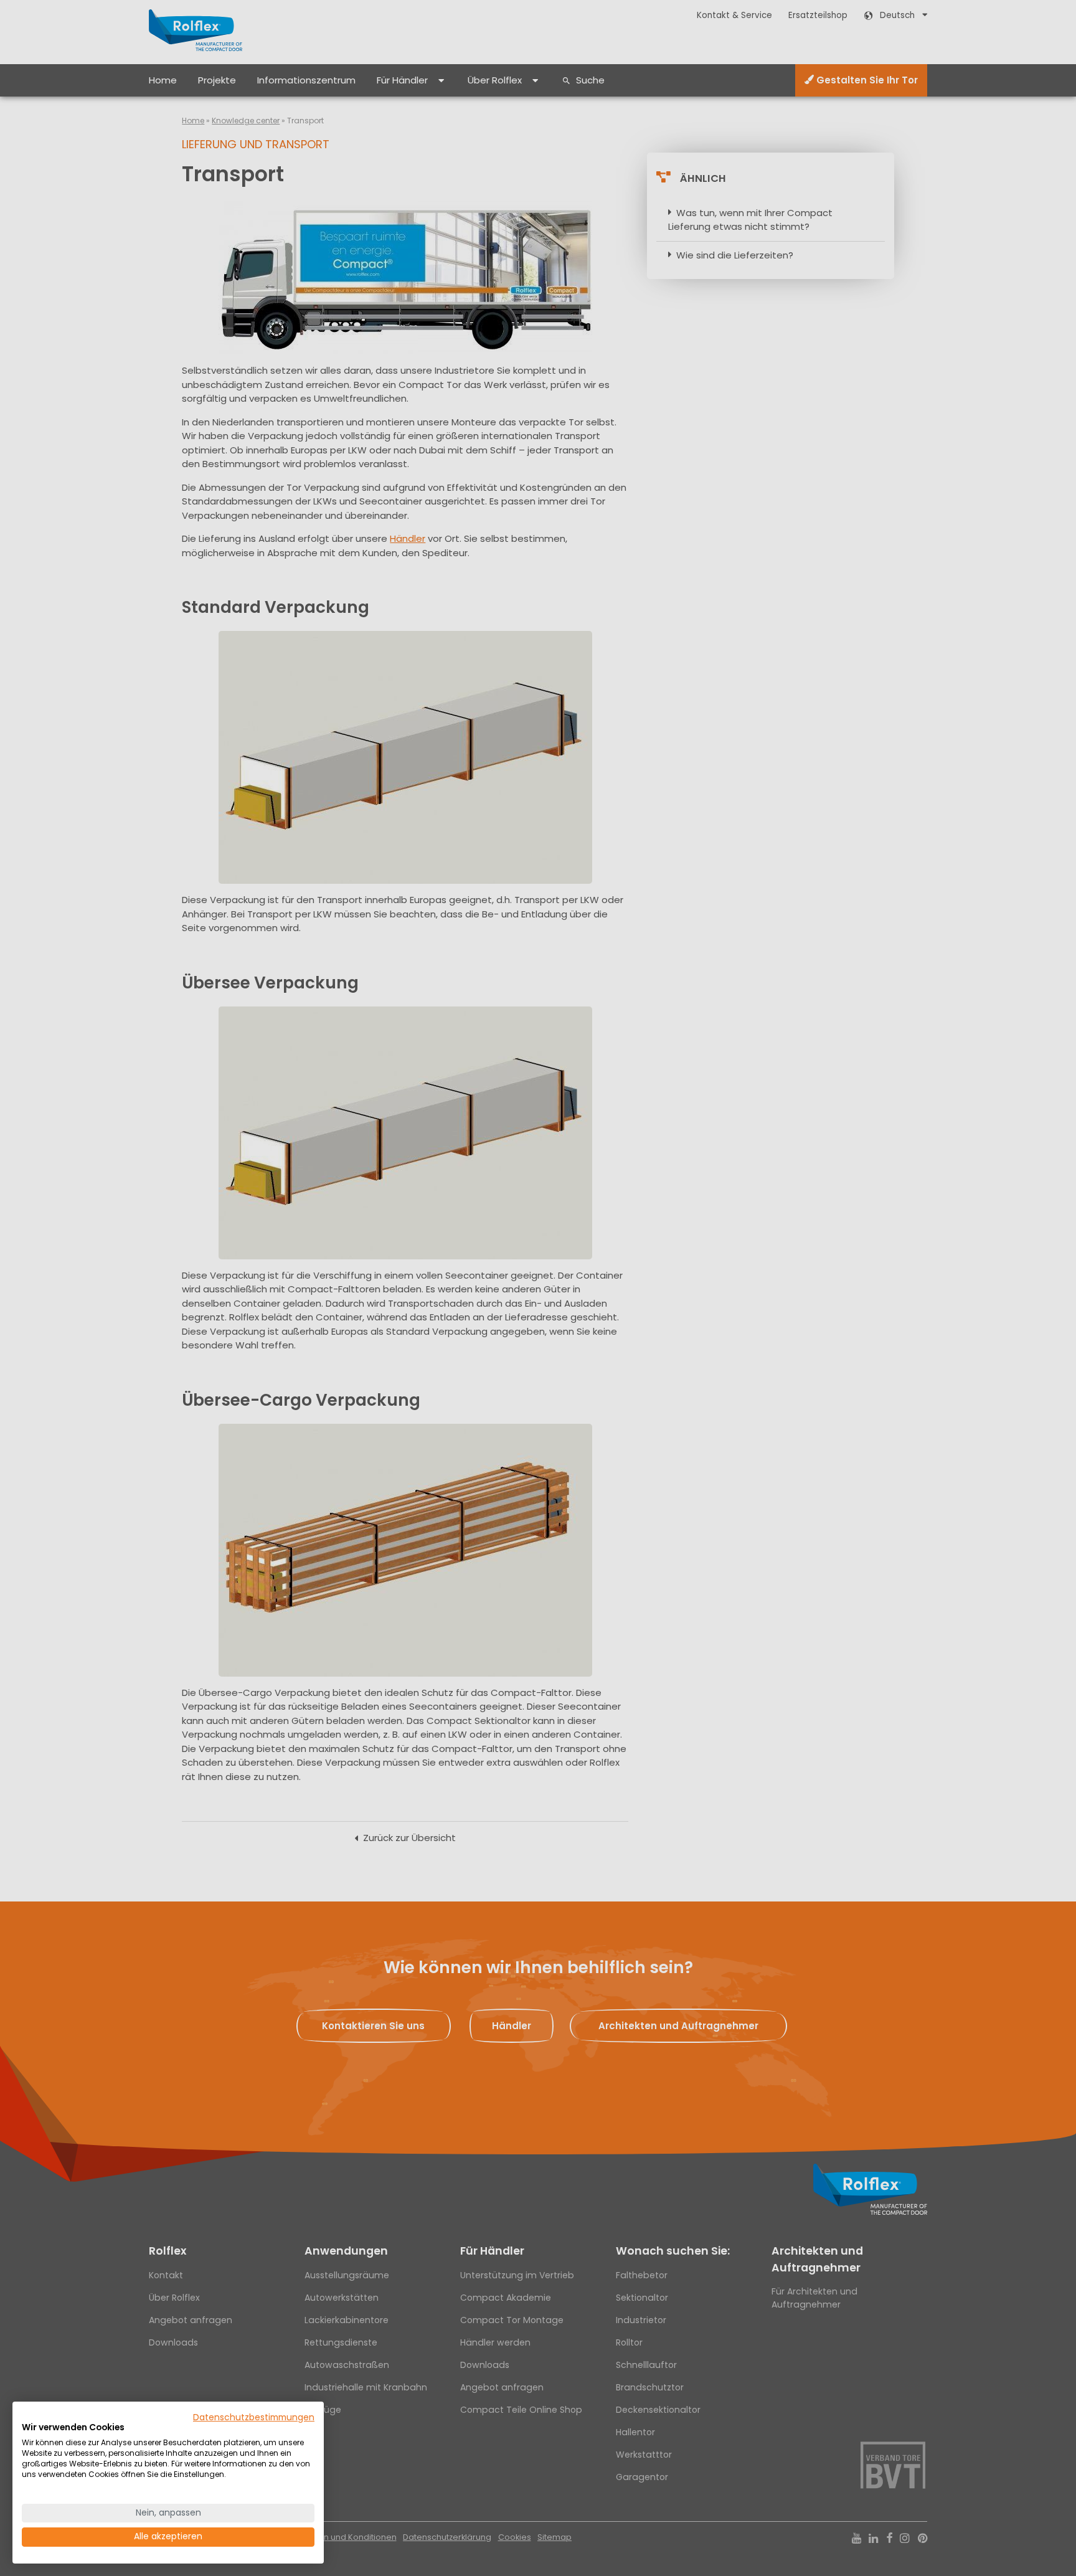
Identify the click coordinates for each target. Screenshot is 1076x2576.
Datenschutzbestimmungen (254, 2417)
